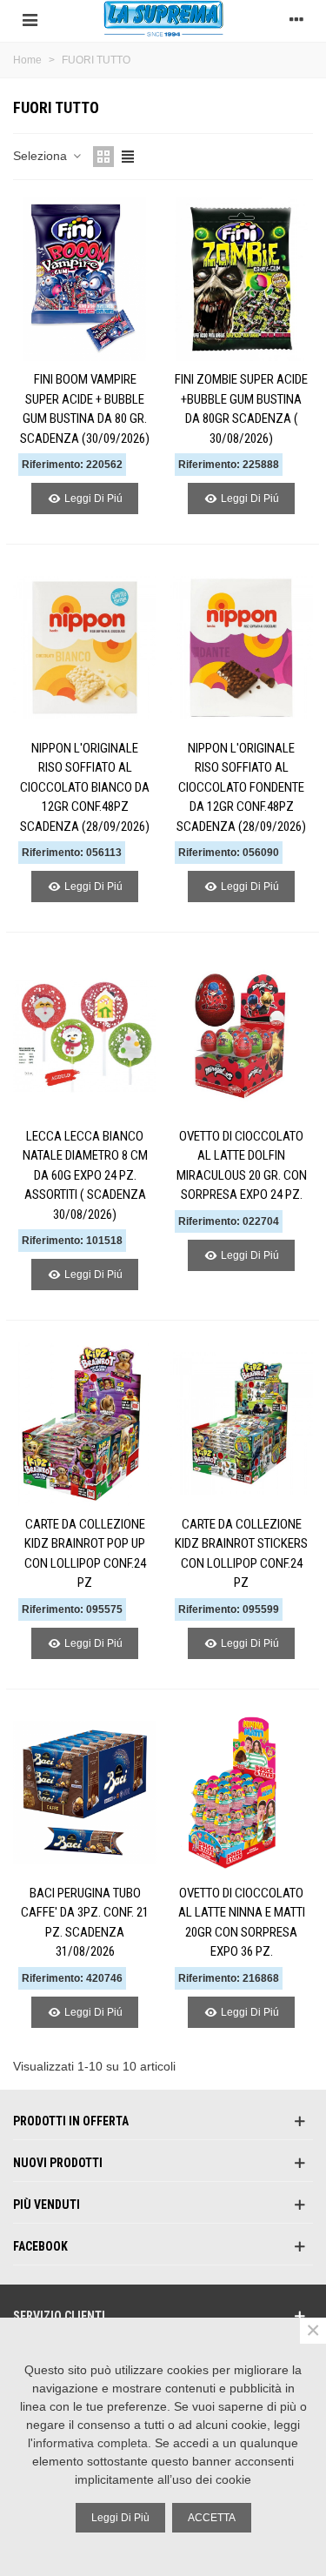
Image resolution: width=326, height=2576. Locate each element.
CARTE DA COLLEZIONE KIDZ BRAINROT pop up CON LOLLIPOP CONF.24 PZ (85, 1554)
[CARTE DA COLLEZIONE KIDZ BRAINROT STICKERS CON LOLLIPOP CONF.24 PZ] (241, 1424)
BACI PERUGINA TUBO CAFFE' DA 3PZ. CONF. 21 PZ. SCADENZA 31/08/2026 (85, 1923)
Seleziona (42, 156)
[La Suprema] (163, 19)
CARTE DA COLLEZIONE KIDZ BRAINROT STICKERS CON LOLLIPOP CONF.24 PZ (241, 1554)
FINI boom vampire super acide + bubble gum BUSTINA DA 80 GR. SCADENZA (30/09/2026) (85, 409)
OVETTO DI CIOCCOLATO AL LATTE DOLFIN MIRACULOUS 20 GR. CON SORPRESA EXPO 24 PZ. (242, 1166)
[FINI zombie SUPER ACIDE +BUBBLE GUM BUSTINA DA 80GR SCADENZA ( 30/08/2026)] (241, 280)
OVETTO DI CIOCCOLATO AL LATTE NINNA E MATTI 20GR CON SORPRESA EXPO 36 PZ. (242, 1923)
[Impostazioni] (296, 18)
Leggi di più (120, 2518)
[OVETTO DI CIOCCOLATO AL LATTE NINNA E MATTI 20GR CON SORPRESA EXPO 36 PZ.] (241, 1793)
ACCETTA (212, 2518)
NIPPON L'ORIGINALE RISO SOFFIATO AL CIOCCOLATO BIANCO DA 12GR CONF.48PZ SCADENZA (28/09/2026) (85, 787)
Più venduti (47, 2205)
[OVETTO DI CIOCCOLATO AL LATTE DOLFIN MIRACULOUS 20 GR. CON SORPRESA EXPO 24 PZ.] (241, 1036)
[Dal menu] (30, 18)
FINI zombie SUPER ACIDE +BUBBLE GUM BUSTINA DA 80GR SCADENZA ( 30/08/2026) (241, 409)
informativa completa (90, 2443)
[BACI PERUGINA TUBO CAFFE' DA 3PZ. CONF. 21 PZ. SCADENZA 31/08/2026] (85, 1793)
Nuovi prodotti (58, 2163)
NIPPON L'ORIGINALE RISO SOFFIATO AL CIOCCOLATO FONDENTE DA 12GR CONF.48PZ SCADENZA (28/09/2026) (241, 787)
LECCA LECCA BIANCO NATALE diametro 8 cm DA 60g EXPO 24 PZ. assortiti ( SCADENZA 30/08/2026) (85, 1175)
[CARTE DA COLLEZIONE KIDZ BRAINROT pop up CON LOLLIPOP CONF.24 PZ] (85, 1424)
